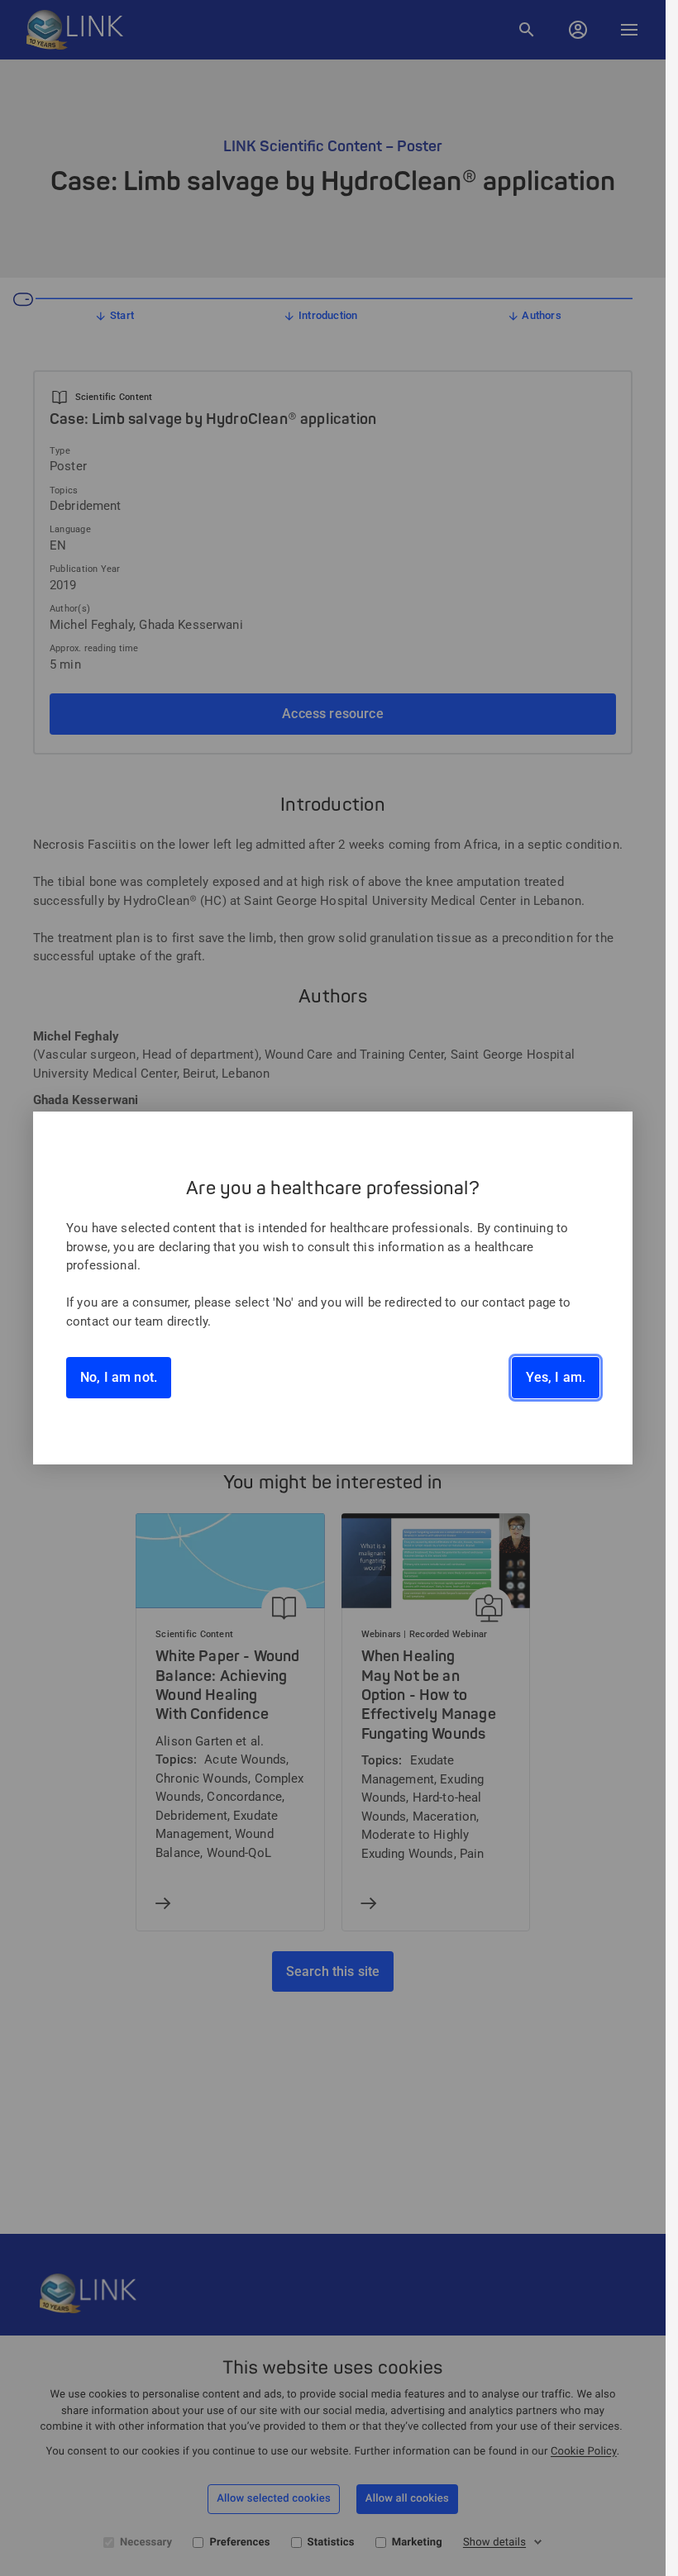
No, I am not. (119, 1377)
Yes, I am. (556, 1377)
